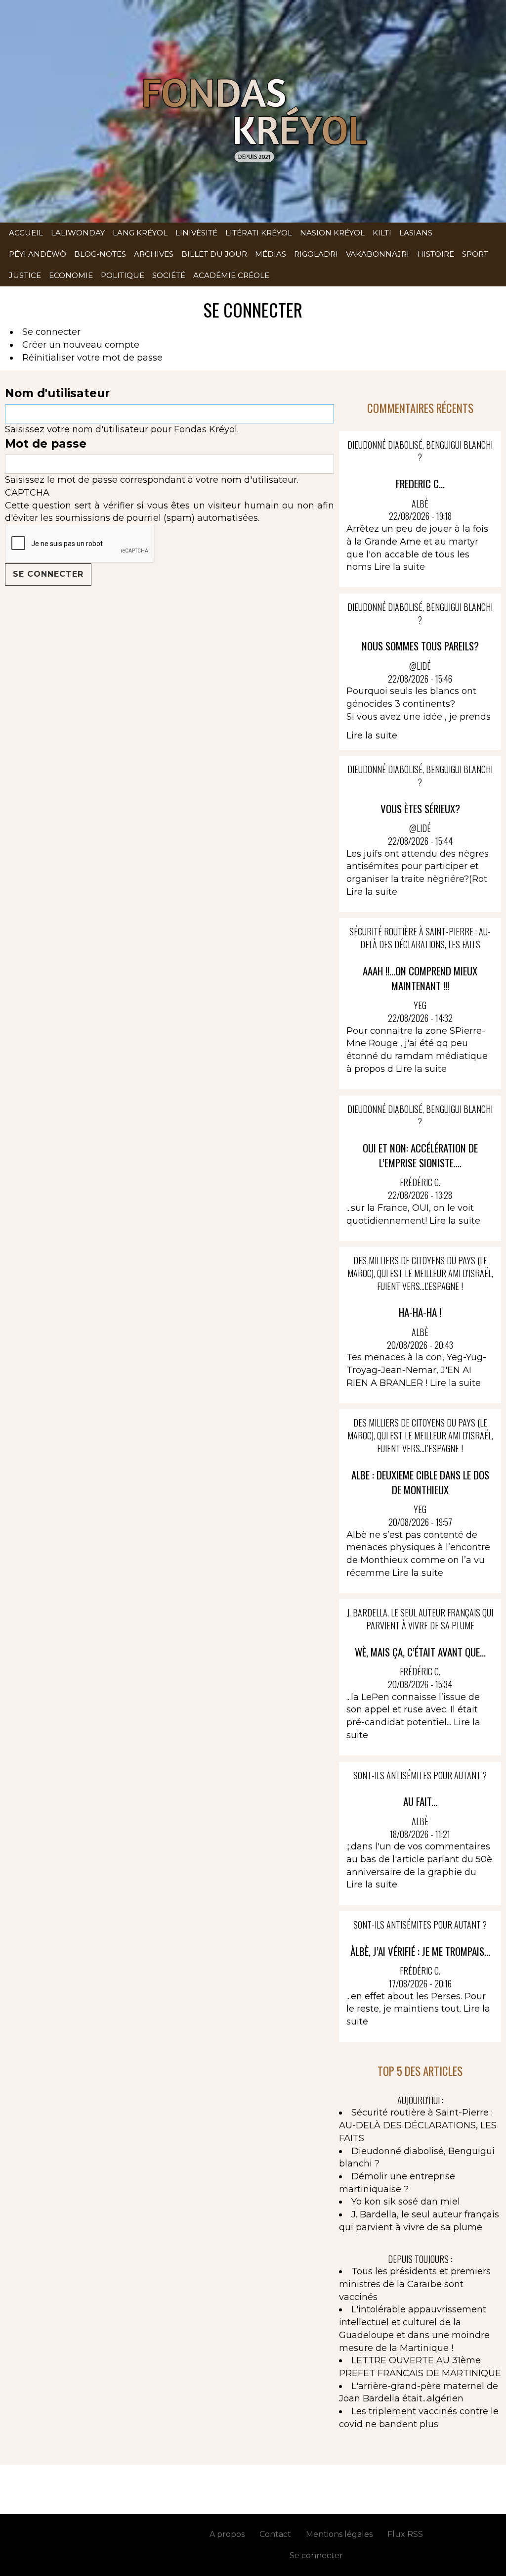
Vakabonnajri (378, 254)
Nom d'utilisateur (57, 393)
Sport (475, 254)
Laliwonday (78, 233)
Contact (275, 2534)
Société (169, 275)
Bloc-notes (100, 254)
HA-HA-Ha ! (420, 1312)
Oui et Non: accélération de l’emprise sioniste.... (420, 1155)
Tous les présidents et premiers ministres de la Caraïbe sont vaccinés (415, 2284)
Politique (123, 275)
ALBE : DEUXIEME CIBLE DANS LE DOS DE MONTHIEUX (420, 1482)
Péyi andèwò (38, 254)
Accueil (26, 233)
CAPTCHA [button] (27, 493)
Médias (271, 254)
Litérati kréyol (259, 233)
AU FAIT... (420, 1801)
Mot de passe (46, 444)
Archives (154, 254)
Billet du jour (214, 254)
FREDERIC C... (420, 483)
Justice (25, 275)
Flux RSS (405, 2534)
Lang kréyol (140, 233)
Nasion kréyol (332, 233)
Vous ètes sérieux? (420, 808)
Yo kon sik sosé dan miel (406, 2202)
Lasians (416, 233)
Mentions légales (339, 2534)
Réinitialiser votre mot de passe (92, 358)
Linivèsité (196, 233)
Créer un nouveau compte (81, 345)
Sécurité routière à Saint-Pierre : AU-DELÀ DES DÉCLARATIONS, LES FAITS (418, 2125)
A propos (227, 2534)
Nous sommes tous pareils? (420, 646)
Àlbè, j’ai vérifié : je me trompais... (420, 1951)
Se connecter (51, 332)
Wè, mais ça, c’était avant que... (420, 1652)
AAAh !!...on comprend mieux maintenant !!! (420, 978)
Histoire (436, 254)
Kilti (382, 233)
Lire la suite (400, 567)
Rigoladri (316, 254)
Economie (71, 275)
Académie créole (231, 275)
